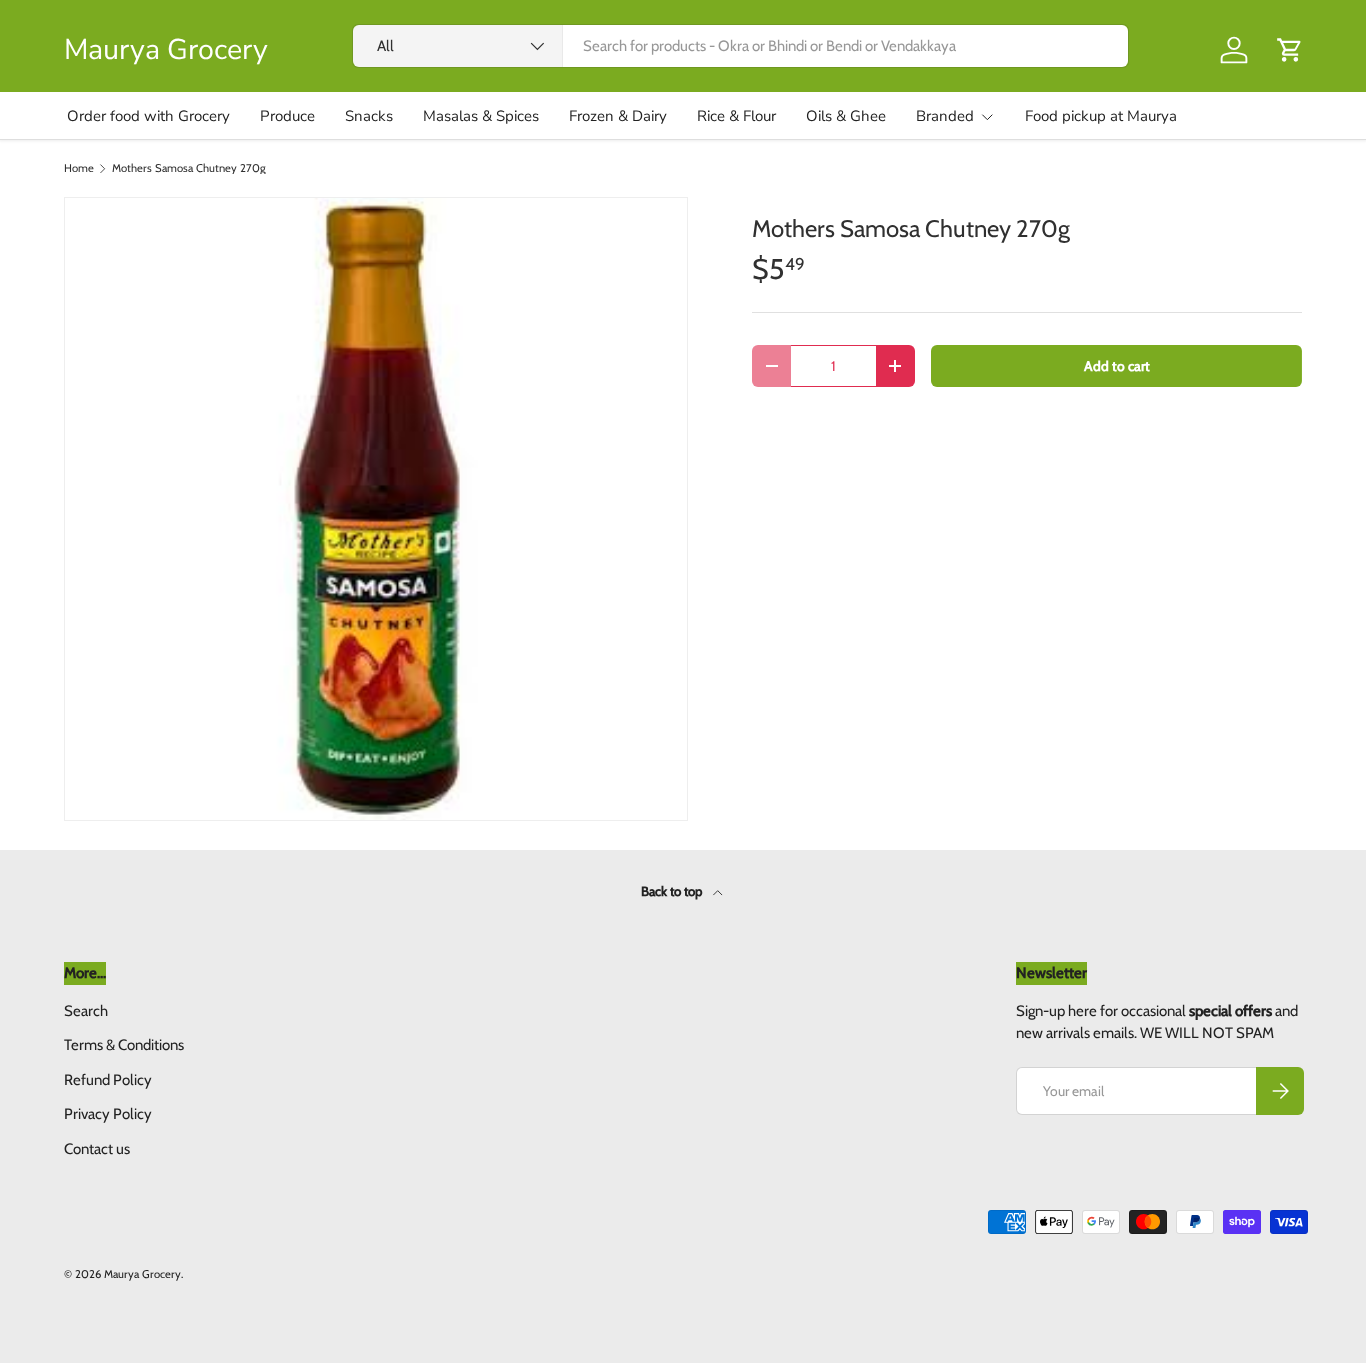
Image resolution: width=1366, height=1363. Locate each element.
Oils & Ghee (846, 116)
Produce (287, 116)
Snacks (369, 116)
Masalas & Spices (481, 116)
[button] (1290, 50)
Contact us (97, 1149)
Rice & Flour (736, 116)
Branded (945, 116)
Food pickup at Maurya (1101, 116)
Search (86, 1011)
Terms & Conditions (124, 1045)
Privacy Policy (108, 1114)
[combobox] (740, 46)
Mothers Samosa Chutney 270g (189, 168)
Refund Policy (108, 1080)
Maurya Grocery (142, 1274)
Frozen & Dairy (618, 116)
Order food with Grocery (148, 116)
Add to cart (1117, 366)
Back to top (673, 891)
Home (79, 168)
